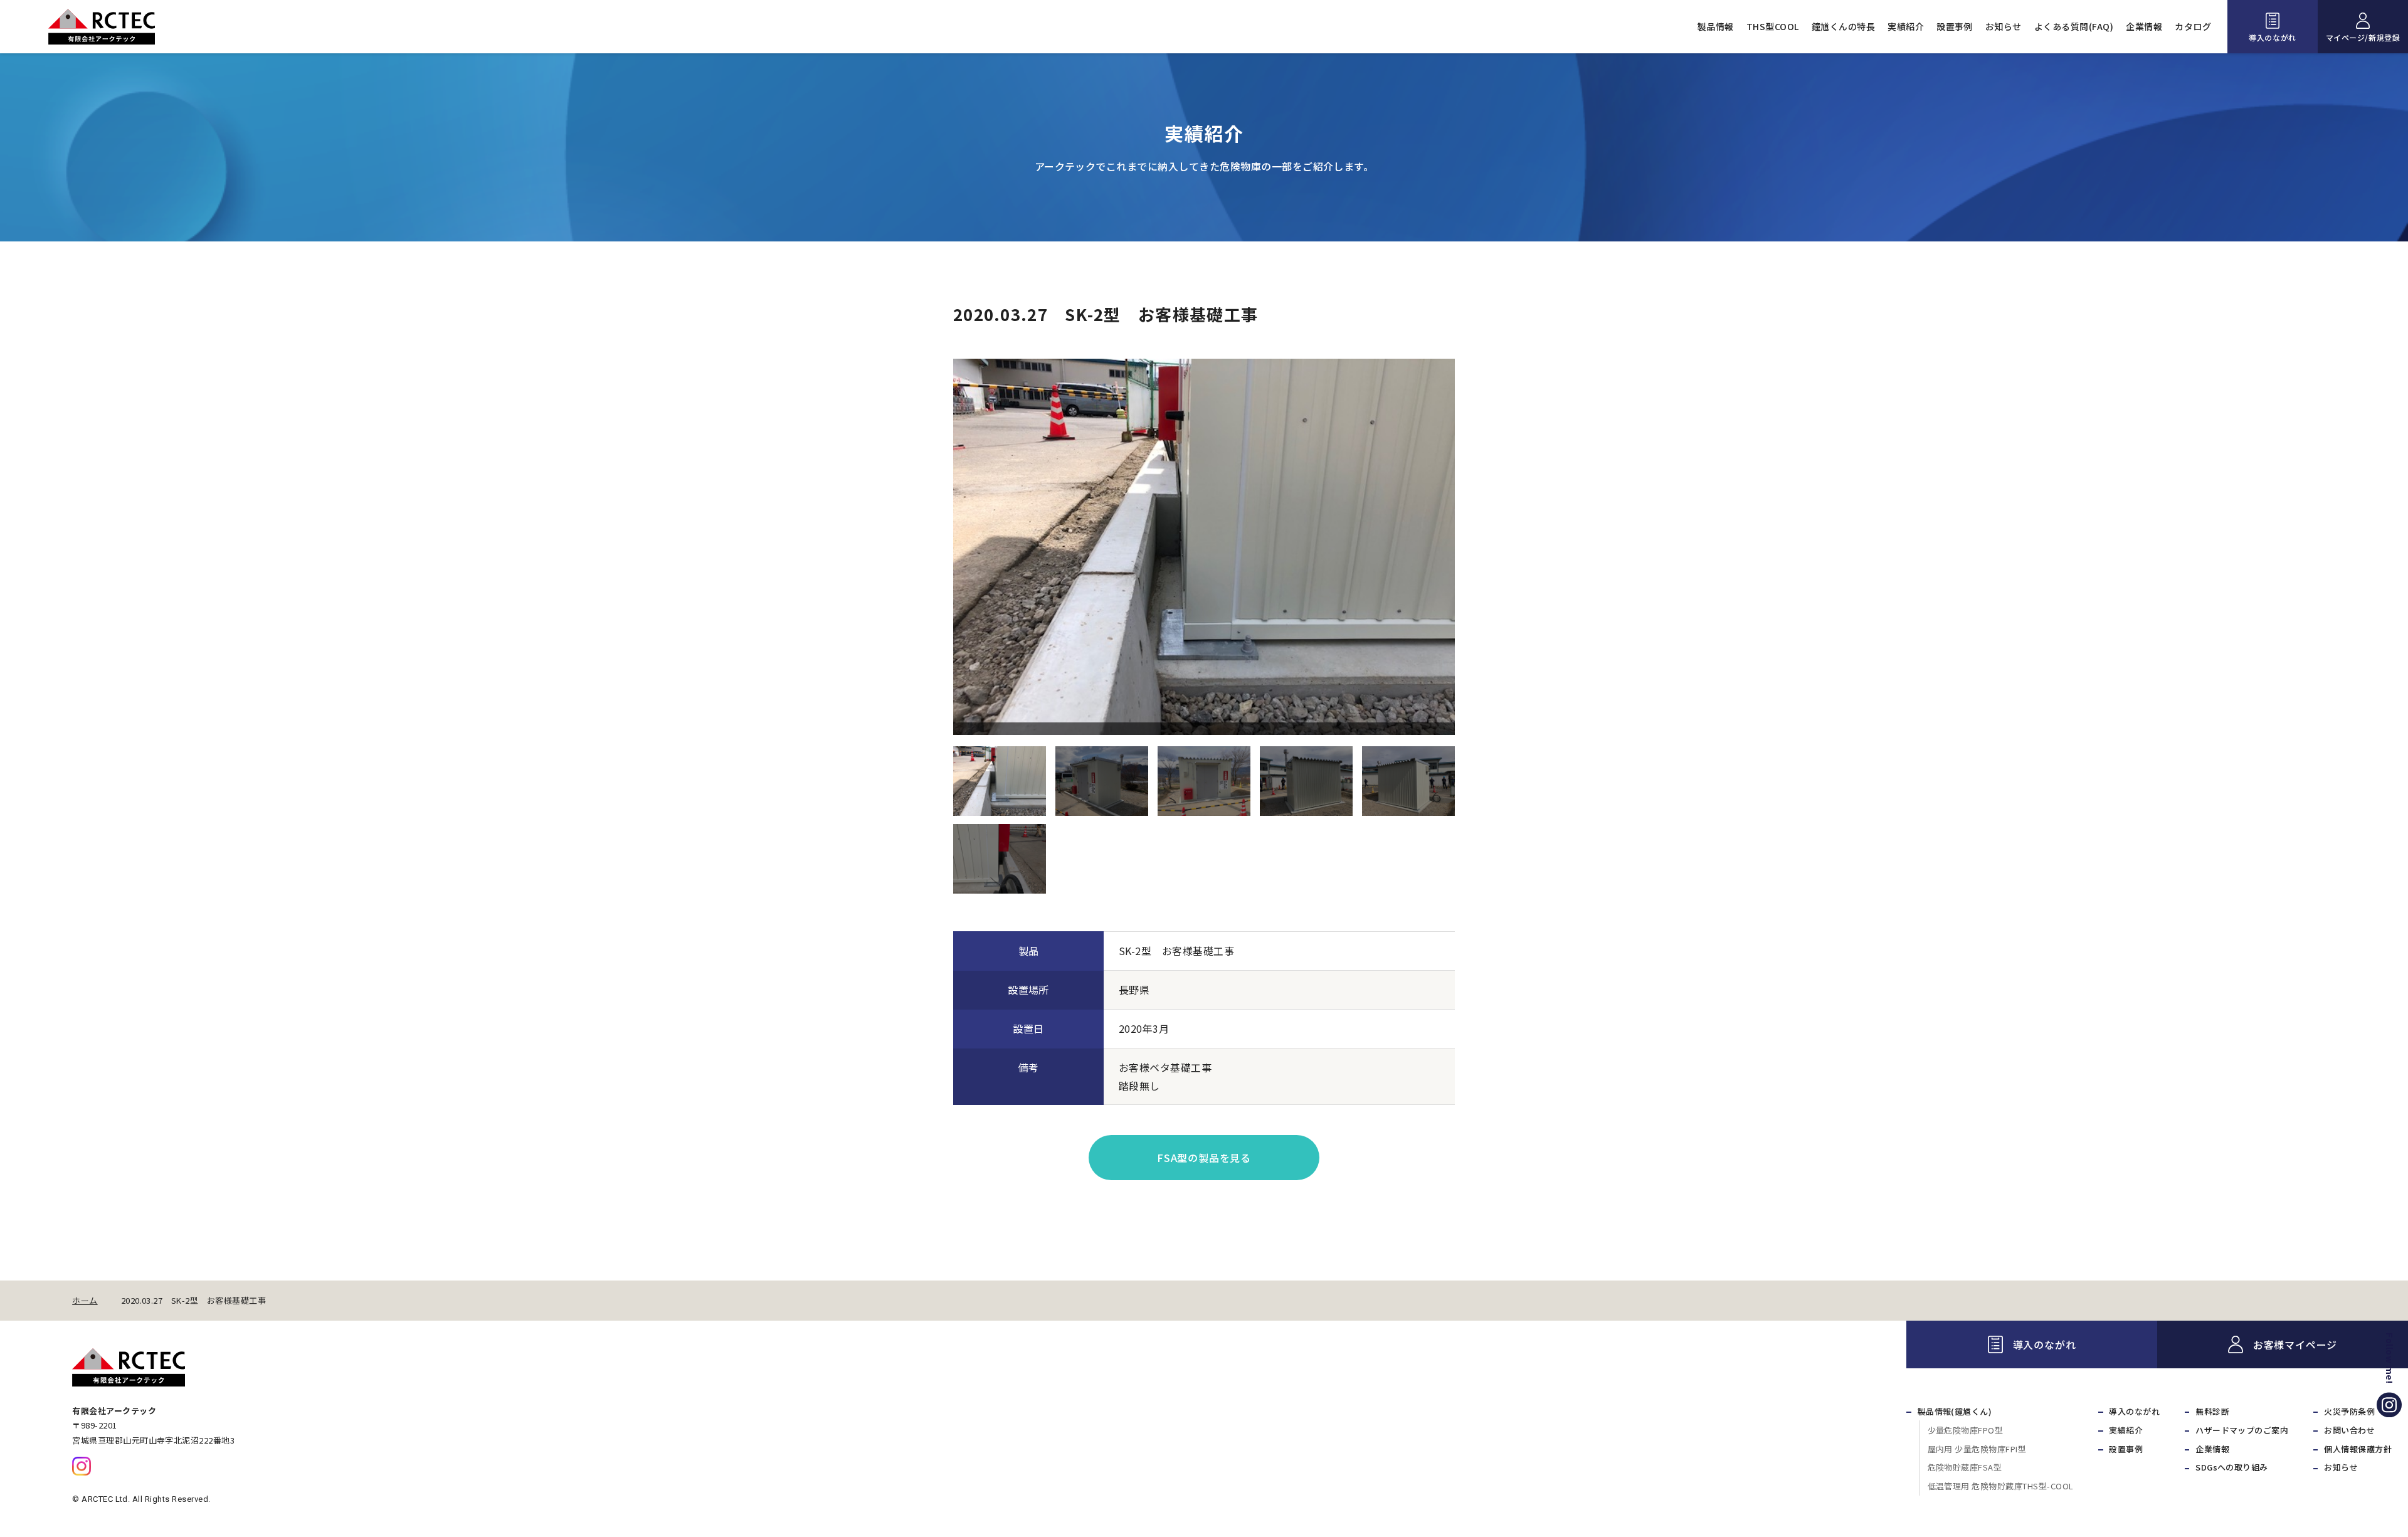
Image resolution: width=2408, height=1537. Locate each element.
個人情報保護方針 (2358, 1449)
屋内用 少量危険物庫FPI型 (1977, 1449)
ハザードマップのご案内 (2242, 1430)
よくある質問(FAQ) (2074, 26)
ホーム (85, 1301)
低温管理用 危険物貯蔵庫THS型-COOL (2001, 1486)
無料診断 (2212, 1411)
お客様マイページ (2295, 1344)
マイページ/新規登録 (2363, 37)
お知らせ (2004, 26)
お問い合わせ (2349, 1430)
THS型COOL (1773, 26)
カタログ (2193, 26)
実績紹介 (1906, 26)
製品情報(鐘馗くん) (1955, 1411)
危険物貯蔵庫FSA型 (1965, 1467)
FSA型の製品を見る (1204, 1158)
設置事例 (1955, 26)
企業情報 (2144, 26)
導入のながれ (2273, 37)
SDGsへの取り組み (2232, 1467)
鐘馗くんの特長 (1843, 26)
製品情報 (1716, 26)
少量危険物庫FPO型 (1966, 1430)
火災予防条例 (2349, 1411)
